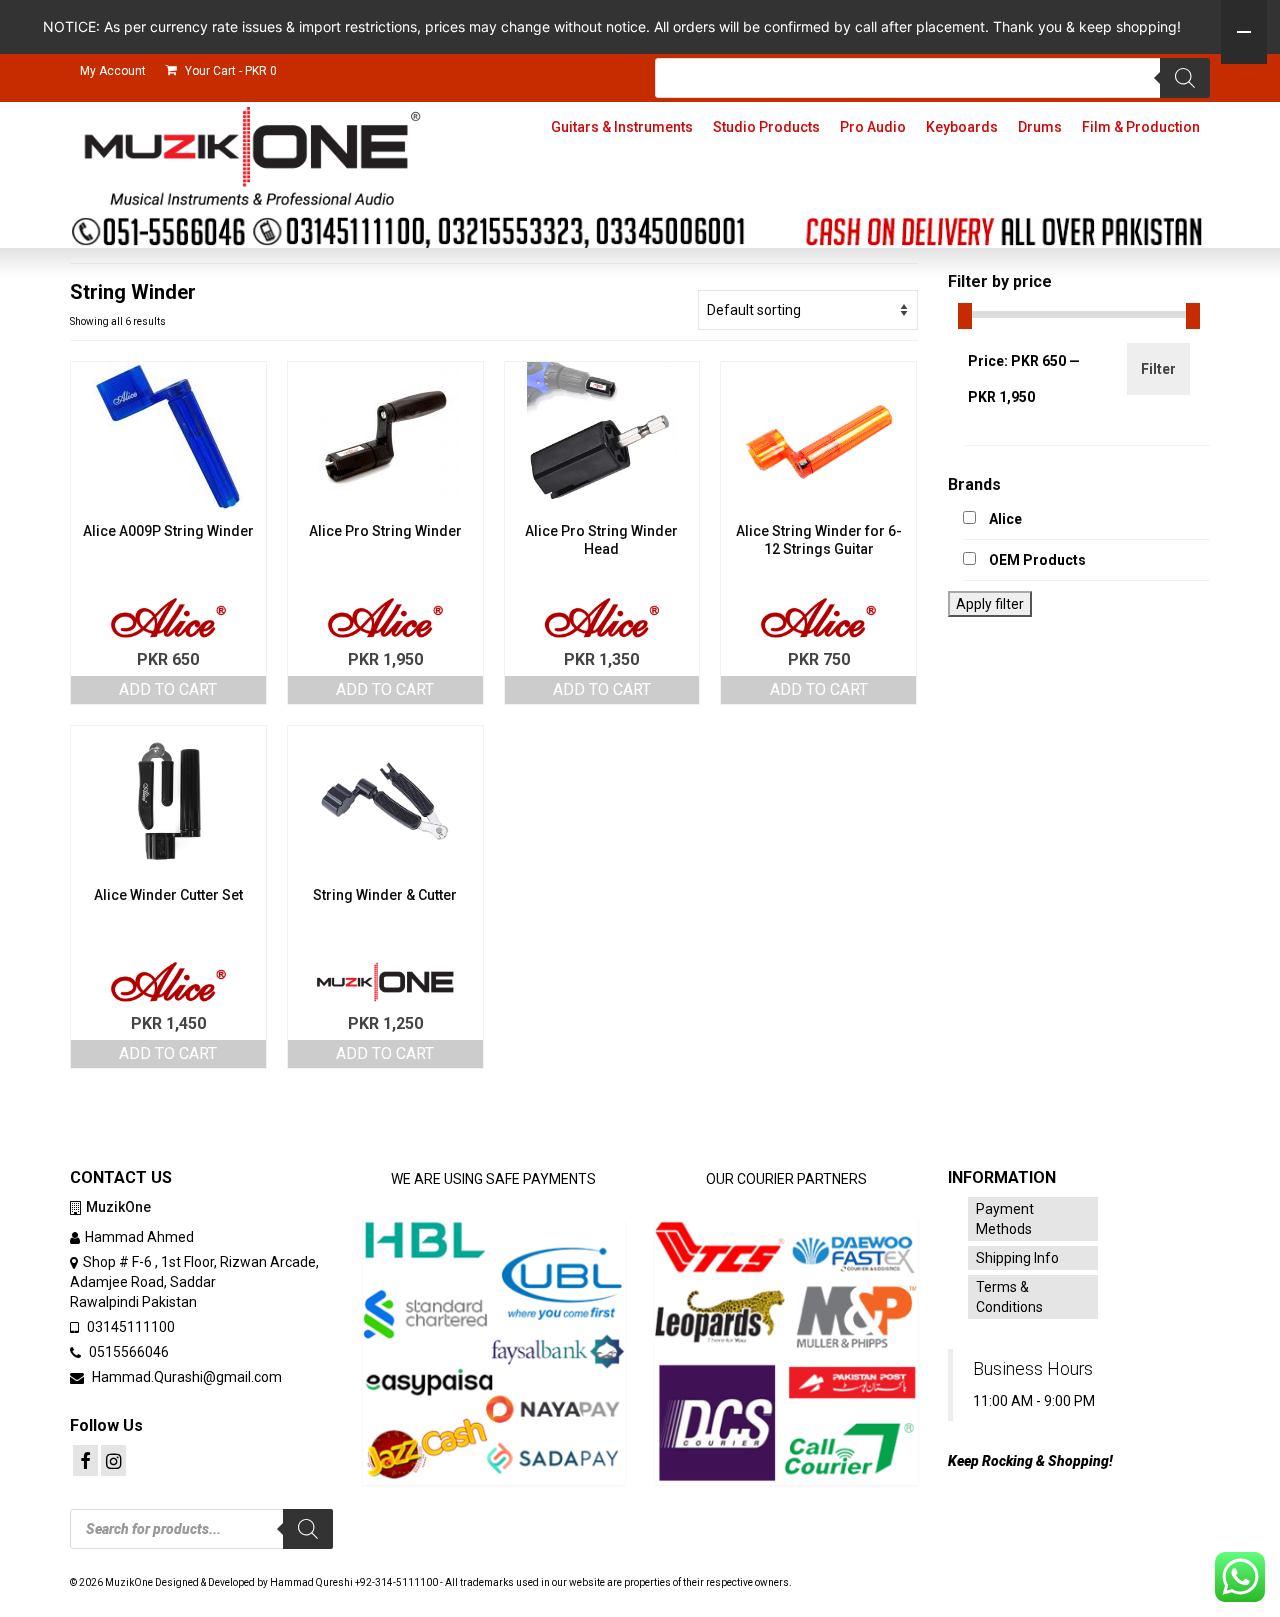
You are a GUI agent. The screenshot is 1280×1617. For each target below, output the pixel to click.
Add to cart (168, 689)
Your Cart (229, 71)
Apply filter (990, 604)
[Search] (1185, 78)
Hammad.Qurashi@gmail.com (185, 1377)
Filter (1158, 369)
